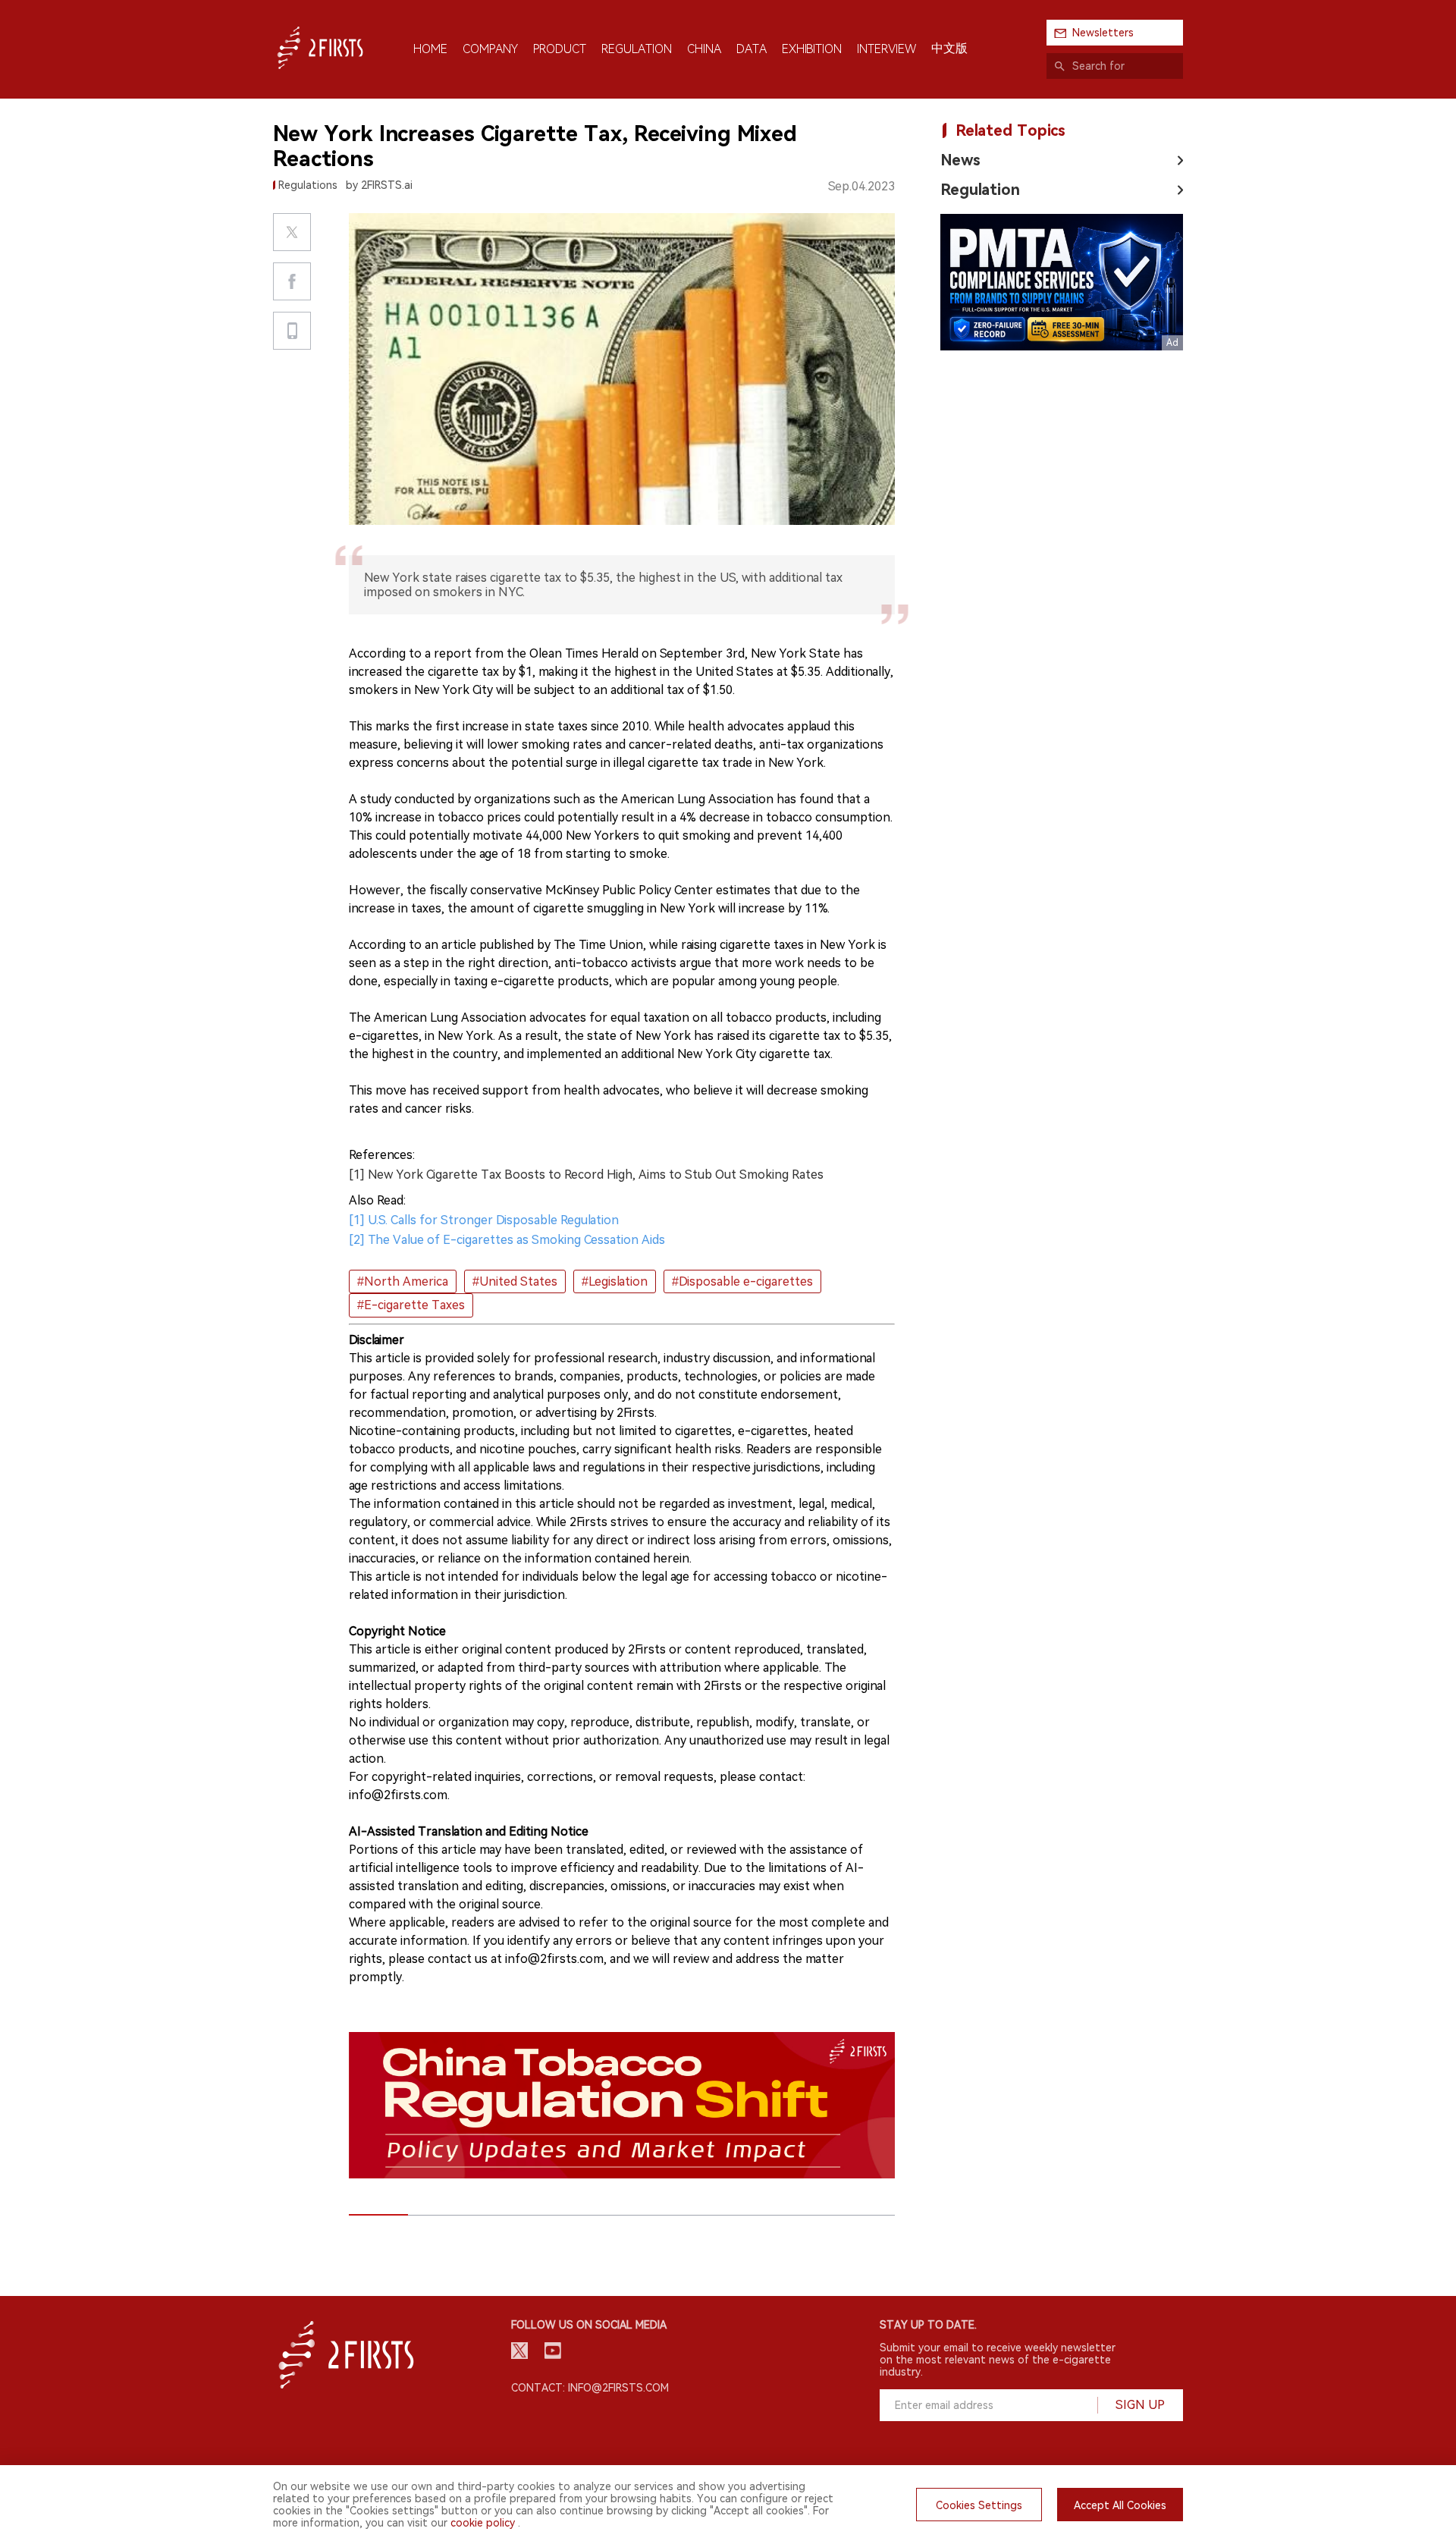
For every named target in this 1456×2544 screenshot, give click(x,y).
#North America (403, 1281)
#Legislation (615, 1281)
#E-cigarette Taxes (411, 1305)
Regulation (980, 190)
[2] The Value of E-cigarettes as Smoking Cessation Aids (507, 1240)
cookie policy (483, 2523)
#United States (515, 1281)
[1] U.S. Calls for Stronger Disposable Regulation (484, 1220)
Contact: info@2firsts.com (590, 2388)
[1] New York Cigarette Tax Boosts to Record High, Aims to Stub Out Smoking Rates (586, 1175)
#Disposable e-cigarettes (742, 1281)
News (960, 160)
